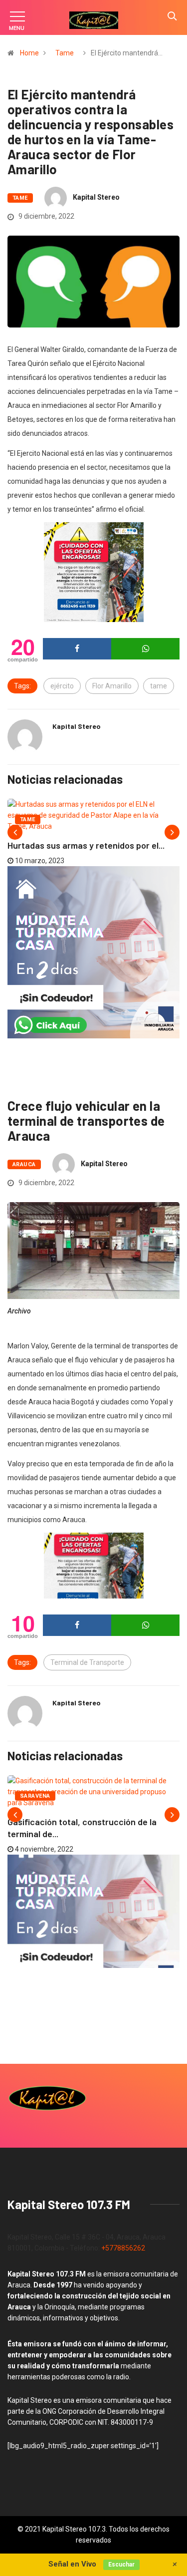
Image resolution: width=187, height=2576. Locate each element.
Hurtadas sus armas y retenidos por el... (86, 845)
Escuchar (121, 2565)
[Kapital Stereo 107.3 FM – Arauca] (94, 20)
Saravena (35, 1796)
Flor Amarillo (112, 686)
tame (159, 686)
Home (29, 53)
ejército (62, 686)
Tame (65, 53)
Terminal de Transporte (87, 1662)
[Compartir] (77, 649)
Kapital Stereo (96, 197)
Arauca (24, 1164)
